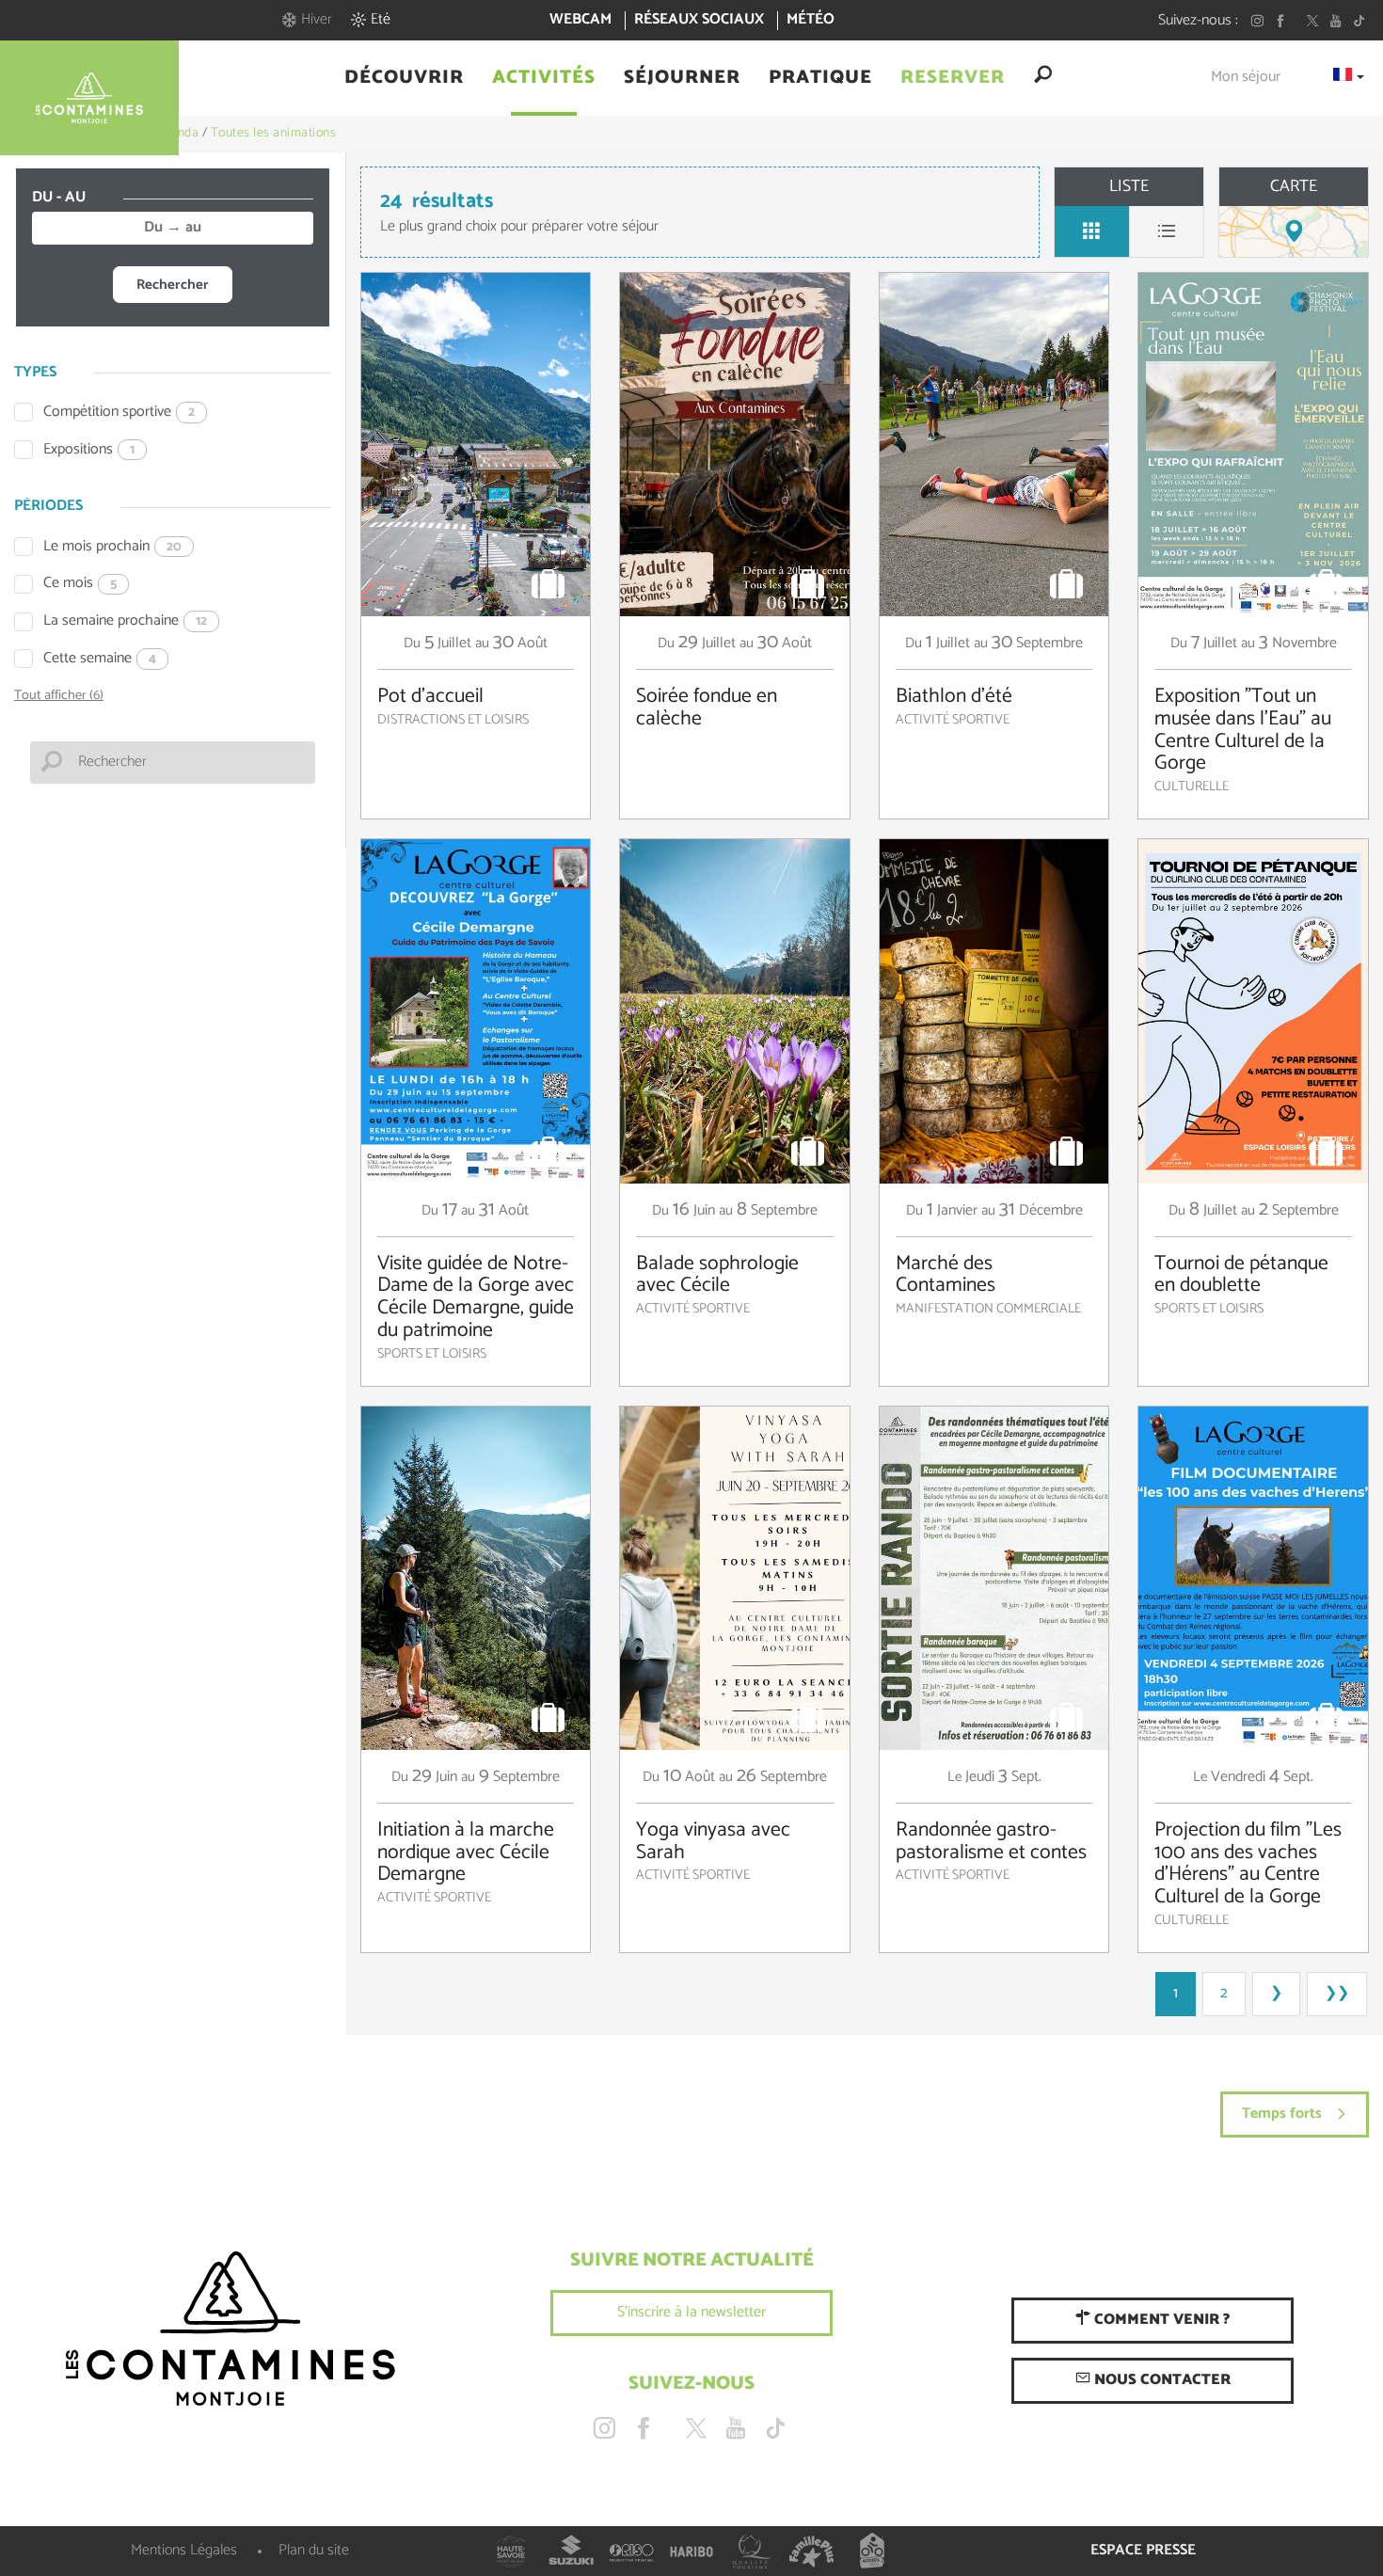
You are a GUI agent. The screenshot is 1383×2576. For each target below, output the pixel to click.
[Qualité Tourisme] (752, 2552)
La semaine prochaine (125, 621)
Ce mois (80, 584)
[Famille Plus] (812, 2552)
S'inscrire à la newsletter (691, 2312)
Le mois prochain (112, 547)
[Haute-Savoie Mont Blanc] (511, 2552)
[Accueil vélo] (872, 2552)
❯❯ (1337, 1993)
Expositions (89, 450)
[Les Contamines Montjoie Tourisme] (230, 2330)
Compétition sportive (119, 413)
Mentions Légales (184, 2550)
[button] (404, 78)
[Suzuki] (571, 2552)
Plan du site (314, 2550)
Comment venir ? (1160, 2320)
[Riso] (631, 2552)
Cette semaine (100, 659)
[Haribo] (691, 2552)
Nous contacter (1160, 2380)
